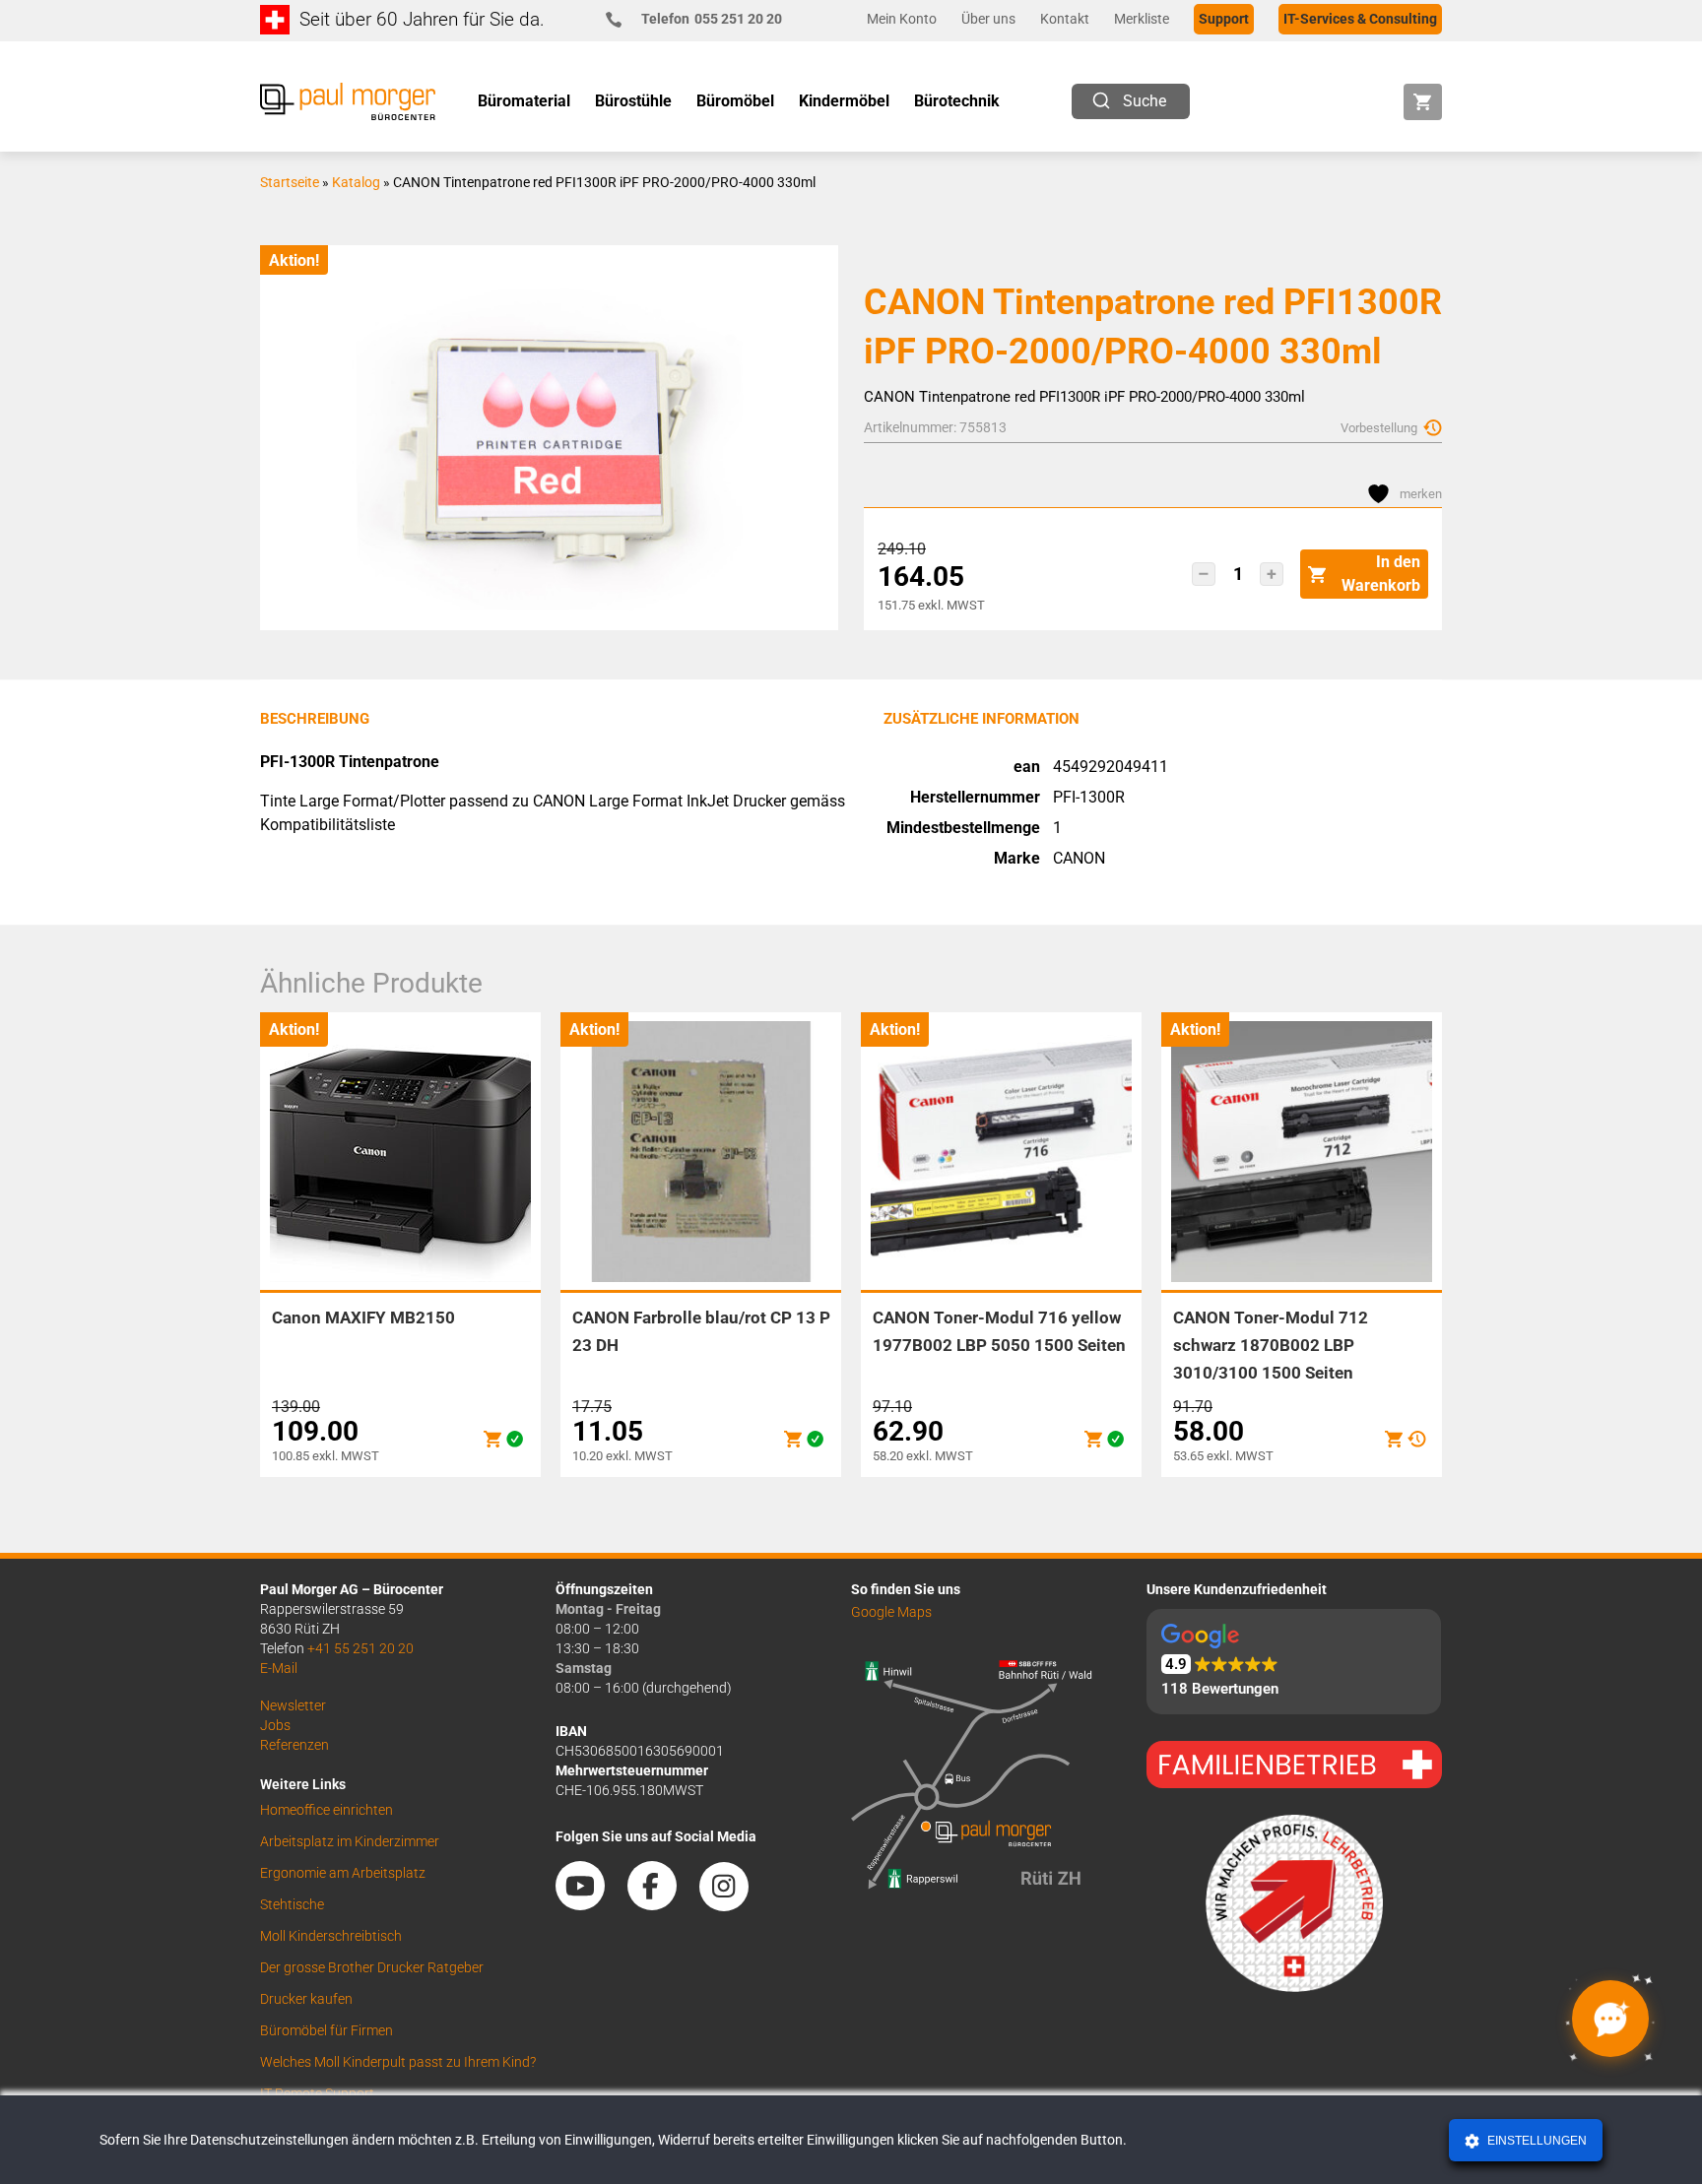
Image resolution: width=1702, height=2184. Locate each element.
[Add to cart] (492, 1439)
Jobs (275, 1725)
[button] (1204, 574)
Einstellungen (1536, 2141)
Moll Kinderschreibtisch (331, 1936)
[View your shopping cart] (1423, 102)
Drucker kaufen (306, 1999)
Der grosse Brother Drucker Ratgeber (372, 1967)
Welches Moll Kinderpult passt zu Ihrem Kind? (398, 2062)
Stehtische (292, 1904)
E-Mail (279, 1668)
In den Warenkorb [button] (1381, 574)
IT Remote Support (317, 2093)
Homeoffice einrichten (327, 1810)
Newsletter (293, 1705)
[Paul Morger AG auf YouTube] (590, 1903)
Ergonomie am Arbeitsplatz (343, 1873)
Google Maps (891, 1612)
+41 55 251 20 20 (360, 1648)
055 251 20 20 (712, 19)
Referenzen (295, 1745)
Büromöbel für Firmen (327, 2030)
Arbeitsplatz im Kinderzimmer (350, 1841)
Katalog (356, 182)
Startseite (290, 182)
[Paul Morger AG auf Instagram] (734, 1903)
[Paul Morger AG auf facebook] (662, 1903)
